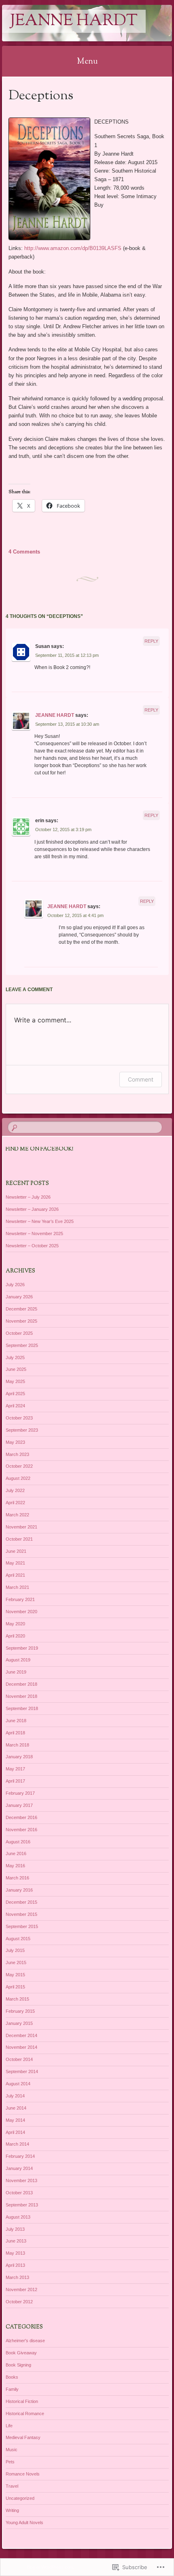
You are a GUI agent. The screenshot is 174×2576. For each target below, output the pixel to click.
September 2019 (22, 1648)
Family (12, 2389)
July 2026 (15, 1285)
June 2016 (16, 1853)
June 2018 (16, 1721)
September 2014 (22, 2071)
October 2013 (19, 2193)
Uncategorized (20, 2498)
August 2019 (18, 1660)
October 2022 (19, 1466)
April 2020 (15, 1636)
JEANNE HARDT (55, 715)
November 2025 (21, 1321)
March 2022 (17, 1515)
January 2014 (19, 2168)
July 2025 (15, 1357)
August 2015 (18, 1939)
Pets (10, 2462)
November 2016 (21, 1830)
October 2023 (19, 1418)
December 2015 (21, 1902)
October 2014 (19, 2059)
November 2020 (21, 1612)
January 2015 (19, 2023)
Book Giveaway (21, 2353)
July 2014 (15, 2096)
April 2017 (15, 1781)
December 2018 (21, 1684)
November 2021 (21, 1527)
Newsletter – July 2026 (28, 1197)
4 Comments (24, 552)
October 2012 (19, 2302)
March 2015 (17, 1999)
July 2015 (15, 1950)
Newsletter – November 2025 (34, 1233)
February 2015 (20, 2011)
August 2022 (18, 1478)
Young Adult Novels (24, 2523)
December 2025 (21, 1309)
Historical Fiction (22, 2401)
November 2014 (21, 2047)
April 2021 (15, 1575)
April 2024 (15, 1406)
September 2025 (22, 1345)
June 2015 (16, 1962)
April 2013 (15, 2265)
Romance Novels (23, 2474)
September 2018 (22, 1708)
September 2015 (22, 1926)
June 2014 (16, 2108)
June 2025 (16, 1369)
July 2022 (15, 1490)
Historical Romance (25, 2414)
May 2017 (15, 1769)
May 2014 (15, 2120)
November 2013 (21, 2181)
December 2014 (21, 2035)
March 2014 (17, 2144)
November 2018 (21, 1696)
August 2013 (18, 2217)
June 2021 (16, 1551)
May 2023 (15, 1442)
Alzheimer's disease (25, 2341)
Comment (141, 1079)
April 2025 (15, 1394)
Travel (12, 2486)
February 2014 (20, 2156)
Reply (151, 641)
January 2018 (19, 1757)
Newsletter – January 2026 (32, 1209)
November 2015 (21, 1914)
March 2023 (17, 1454)
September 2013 (22, 2205)
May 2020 (15, 1624)
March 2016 (17, 1878)
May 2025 (15, 1381)
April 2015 (15, 1987)
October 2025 (19, 1333)
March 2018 (17, 1745)
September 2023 (22, 1430)
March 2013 (17, 2277)
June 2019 (16, 1672)
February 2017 (20, 1793)
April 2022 (15, 1503)
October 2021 (19, 1539)
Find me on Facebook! (39, 1149)
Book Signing (18, 2365)
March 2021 (17, 1587)
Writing (12, 2510)
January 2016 (19, 1890)
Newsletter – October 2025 (32, 1246)
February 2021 (20, 1599)
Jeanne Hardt (74, 21)
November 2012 (21, 2290)
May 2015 (15, 1975)
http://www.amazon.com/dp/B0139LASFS (73, 248)
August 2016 (18, 1842)
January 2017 (19, 1805)
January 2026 (19, 1297)
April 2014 (15, 2132)
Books (12, 2377)
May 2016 (15, 1866)
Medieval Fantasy (23, 2437)
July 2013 (15, 2229)
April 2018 (15, 1733)
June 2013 (16, 2241)
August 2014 (18, 2084)
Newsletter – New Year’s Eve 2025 (40, 1221)
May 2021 (15, 1563)
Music (12, 2450)
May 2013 (15, 2253)
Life (9, 2426)
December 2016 (21, 1817)
